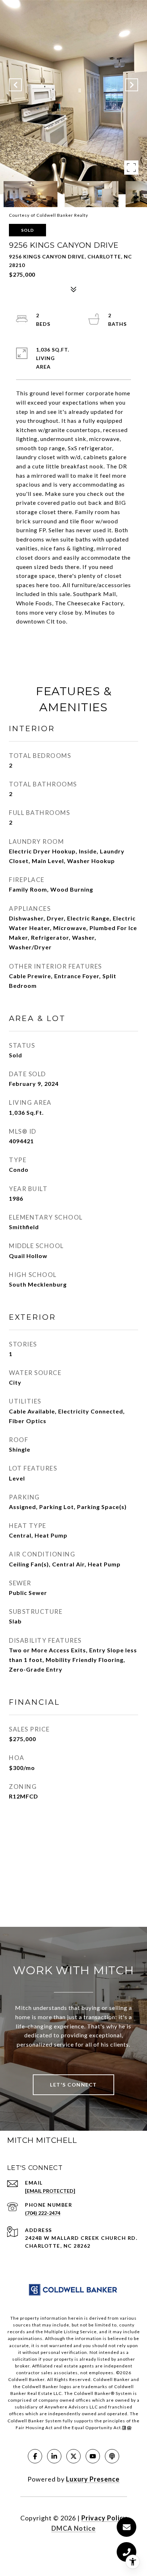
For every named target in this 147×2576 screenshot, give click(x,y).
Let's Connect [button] (73, 2085)
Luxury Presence (93, 2479)
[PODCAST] (112, 2456)
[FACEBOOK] (35, 2456)
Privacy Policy (104, 2518)
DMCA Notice (73, 2528)
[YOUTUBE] (93, 2456)
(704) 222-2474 (43, 2213)
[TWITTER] (73, 2456)
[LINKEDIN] (54, 2456)
